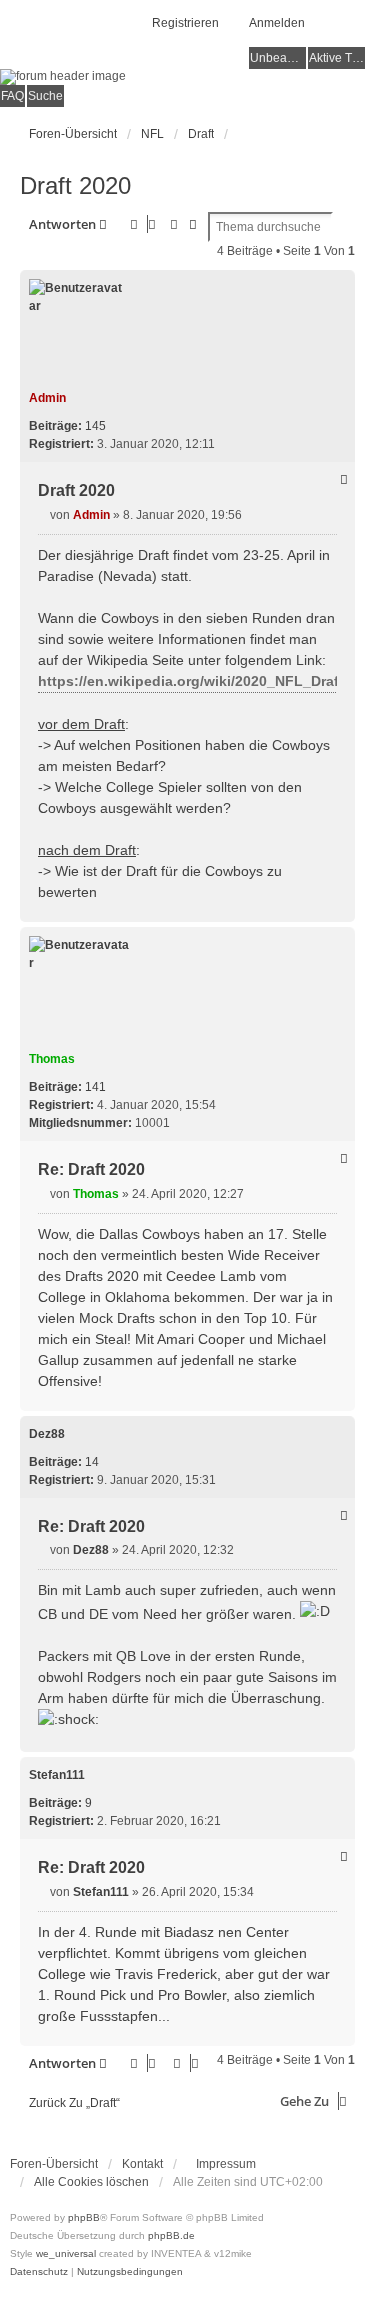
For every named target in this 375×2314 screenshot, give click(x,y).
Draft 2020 (75, 185)
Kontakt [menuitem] (142, 2164)
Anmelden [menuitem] (277, 23)
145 (95, 426)
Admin (47, 398)
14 (92, 1462)
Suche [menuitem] (45, 96)
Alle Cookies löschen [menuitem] (91, 2182)
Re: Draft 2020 (91, 1169)
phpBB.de (171, 2235)
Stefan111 (57, 1775)
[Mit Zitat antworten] (344, 479)
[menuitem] (221, 2164)
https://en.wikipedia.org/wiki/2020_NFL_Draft (191, 681)
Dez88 (47, 1434)
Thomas (52, 1059)
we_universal (66, 2253)
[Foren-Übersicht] (187, 77)
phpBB (84, 2217)
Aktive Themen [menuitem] (337, 58)
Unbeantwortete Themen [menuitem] (278, 58)
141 (95, 1087)
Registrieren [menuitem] (185, 23)
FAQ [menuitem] (12, 96)
